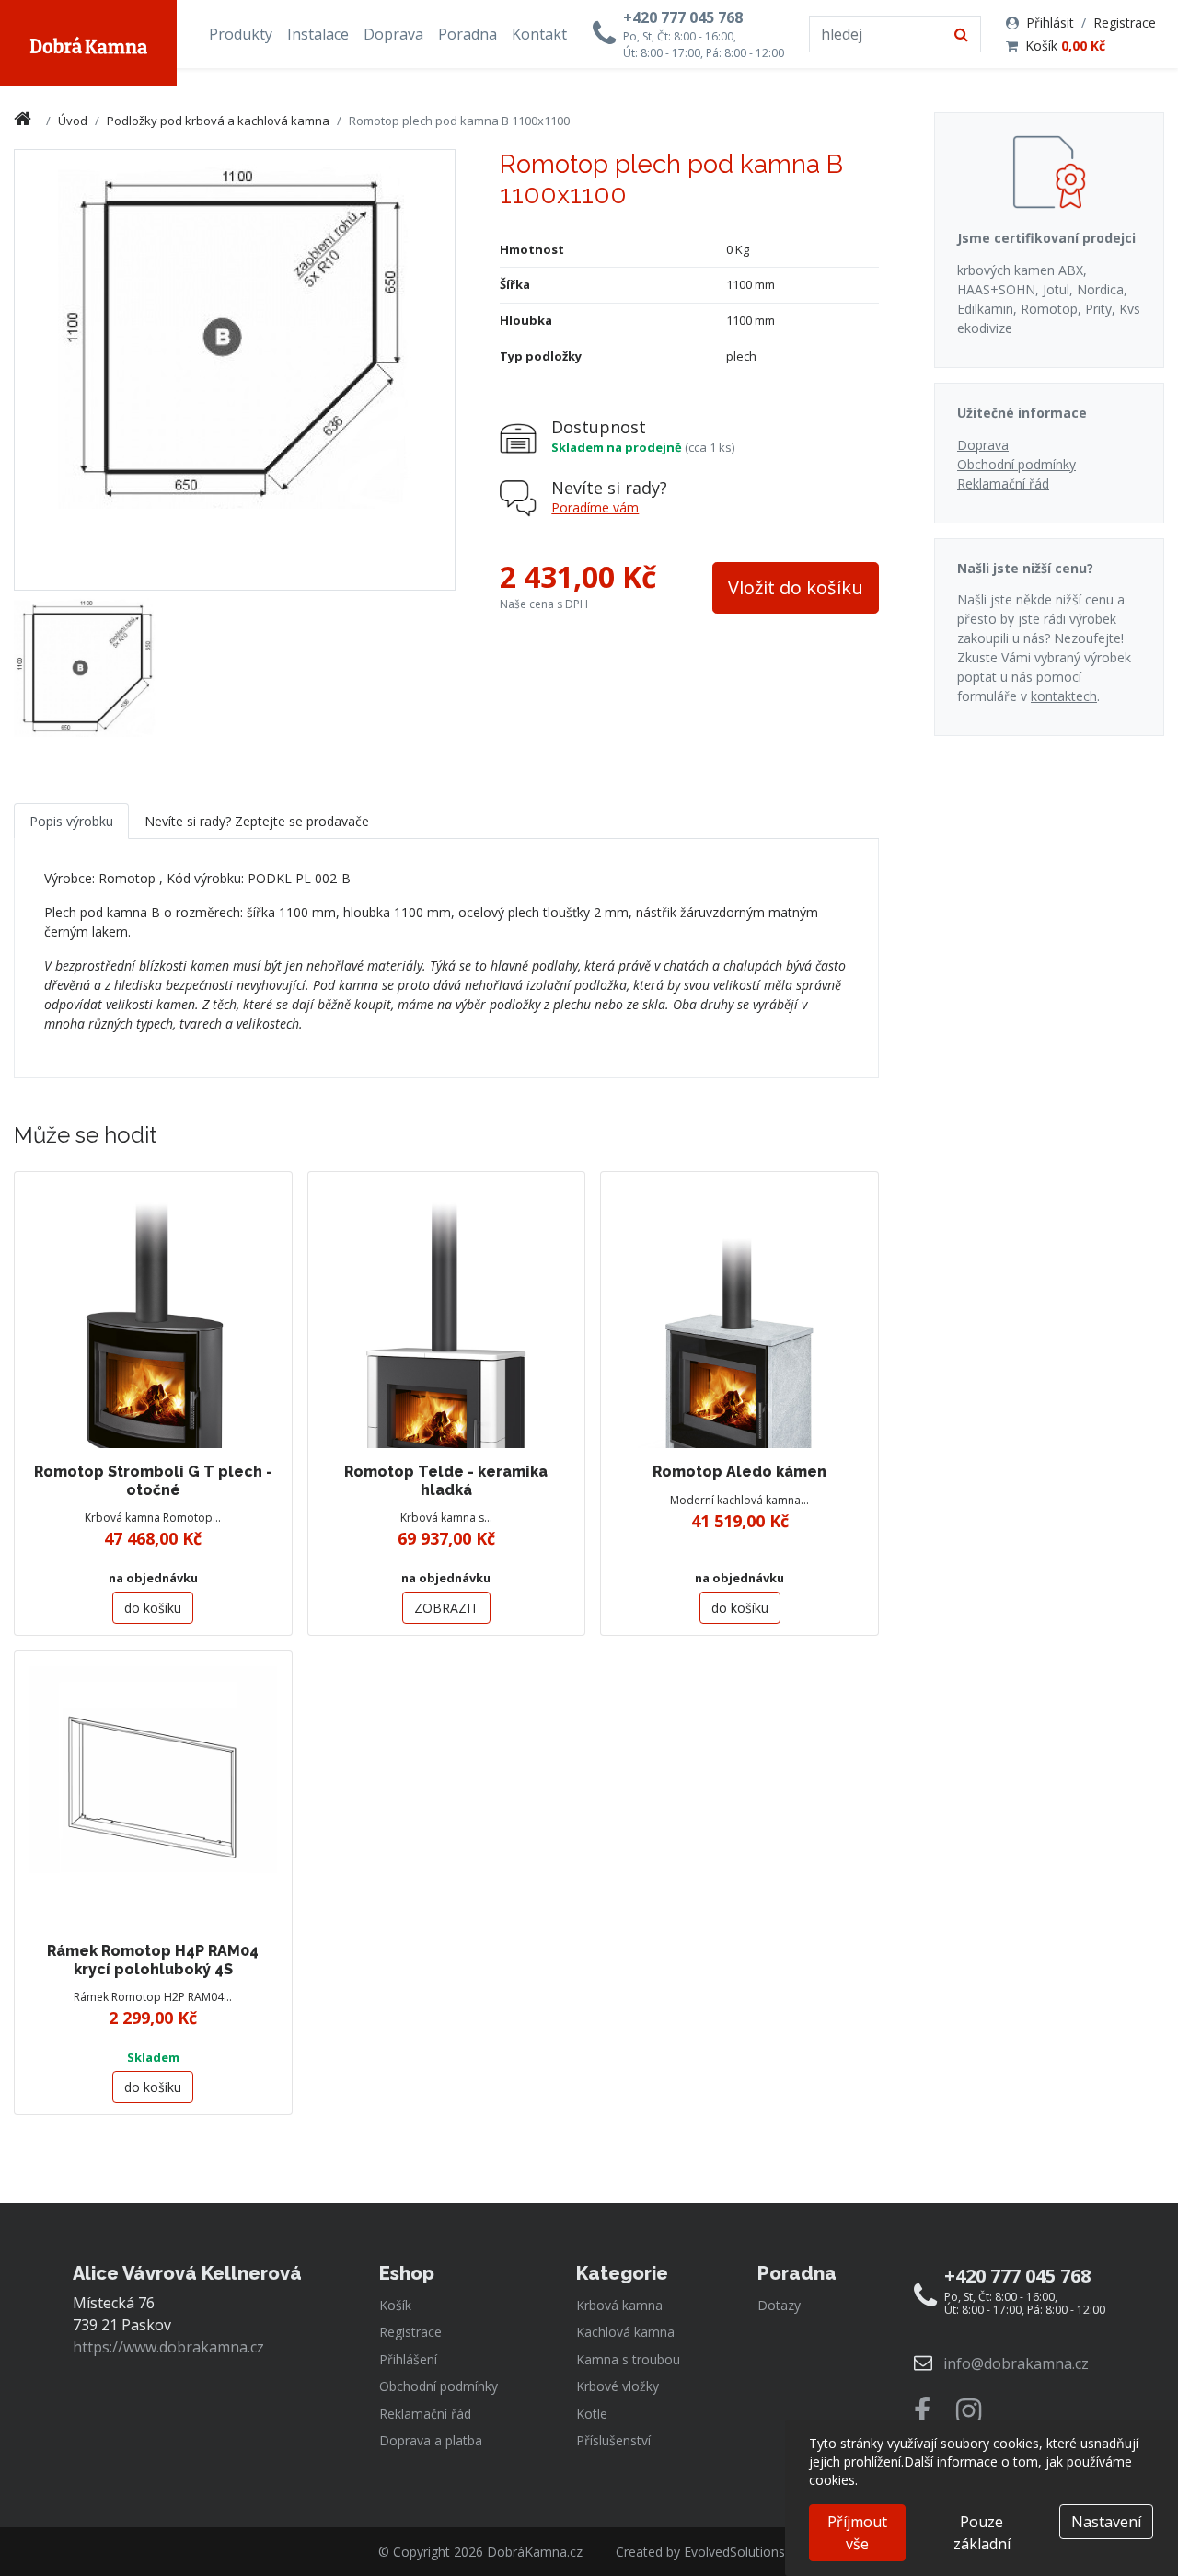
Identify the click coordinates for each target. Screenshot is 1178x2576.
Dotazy (779, 2305)
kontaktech (1064, 696)
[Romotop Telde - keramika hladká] (447, 1311)
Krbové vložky (618, 2386)
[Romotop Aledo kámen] (739, 1311)
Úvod (73, 121)
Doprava (393, 34)
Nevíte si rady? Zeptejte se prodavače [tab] (257, 821)
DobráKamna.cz (535, 2552)
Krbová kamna (619, 2305)
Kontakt (539, 34)
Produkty (241, 34)
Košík (1065, 46)
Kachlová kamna (625, 2332)
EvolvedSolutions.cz (742, 2552)
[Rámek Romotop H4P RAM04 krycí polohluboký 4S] (153, 1790)
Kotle (592, 2414)
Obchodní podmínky (1016, 464)
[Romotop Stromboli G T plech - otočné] (153, 1311)
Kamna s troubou (628, 2359)
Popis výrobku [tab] (71, 821)
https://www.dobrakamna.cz (168, 2347)
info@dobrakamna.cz (1016, 2363)
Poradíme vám (595, 507)
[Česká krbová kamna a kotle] (88, 43)
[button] (796, 588)
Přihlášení (408, 2359)
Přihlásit (1050, 23)
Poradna (468, 34)
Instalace (318, 34)
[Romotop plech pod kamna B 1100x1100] (85, 667)
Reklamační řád (1003, 483)
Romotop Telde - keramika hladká (446, 1480)
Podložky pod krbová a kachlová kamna (218, 121)
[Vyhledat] (961, 34)
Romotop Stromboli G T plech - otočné (153, 1480)
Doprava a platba (431, 2440)
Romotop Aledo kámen (739, 1472)
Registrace (1125, 23)
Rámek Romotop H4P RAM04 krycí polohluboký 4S (153, 1960)
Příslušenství (613, 2440)
